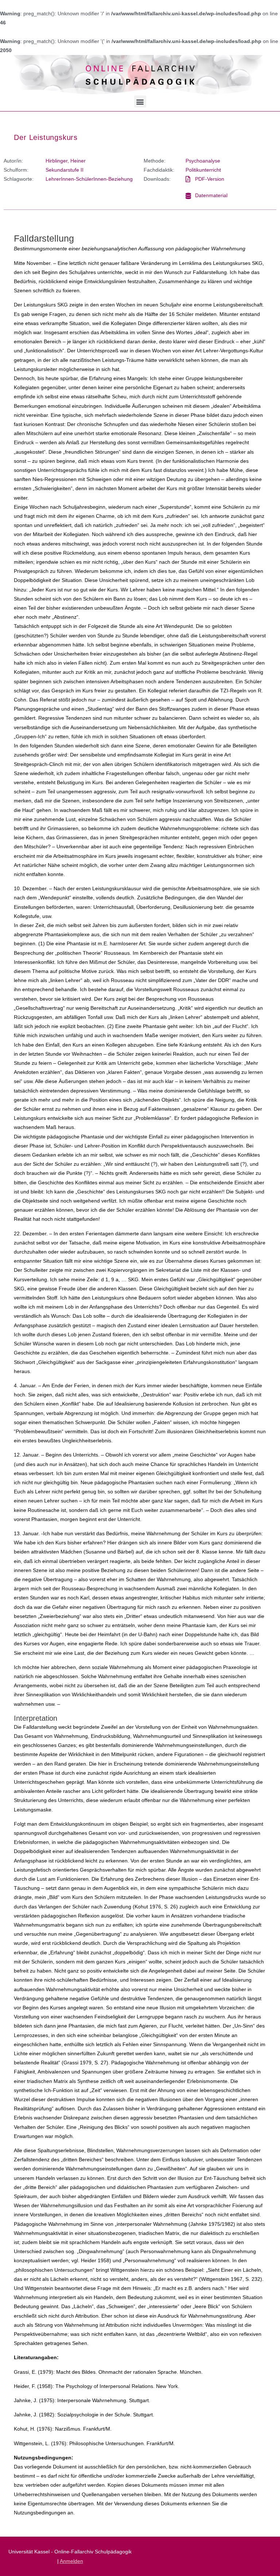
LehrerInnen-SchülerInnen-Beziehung (89, 179)
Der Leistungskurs (46, 137)
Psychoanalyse (203, 161)
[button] (140, 101)
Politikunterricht (203, 170)
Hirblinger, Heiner (66, 161)
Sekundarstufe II (65, 170)
